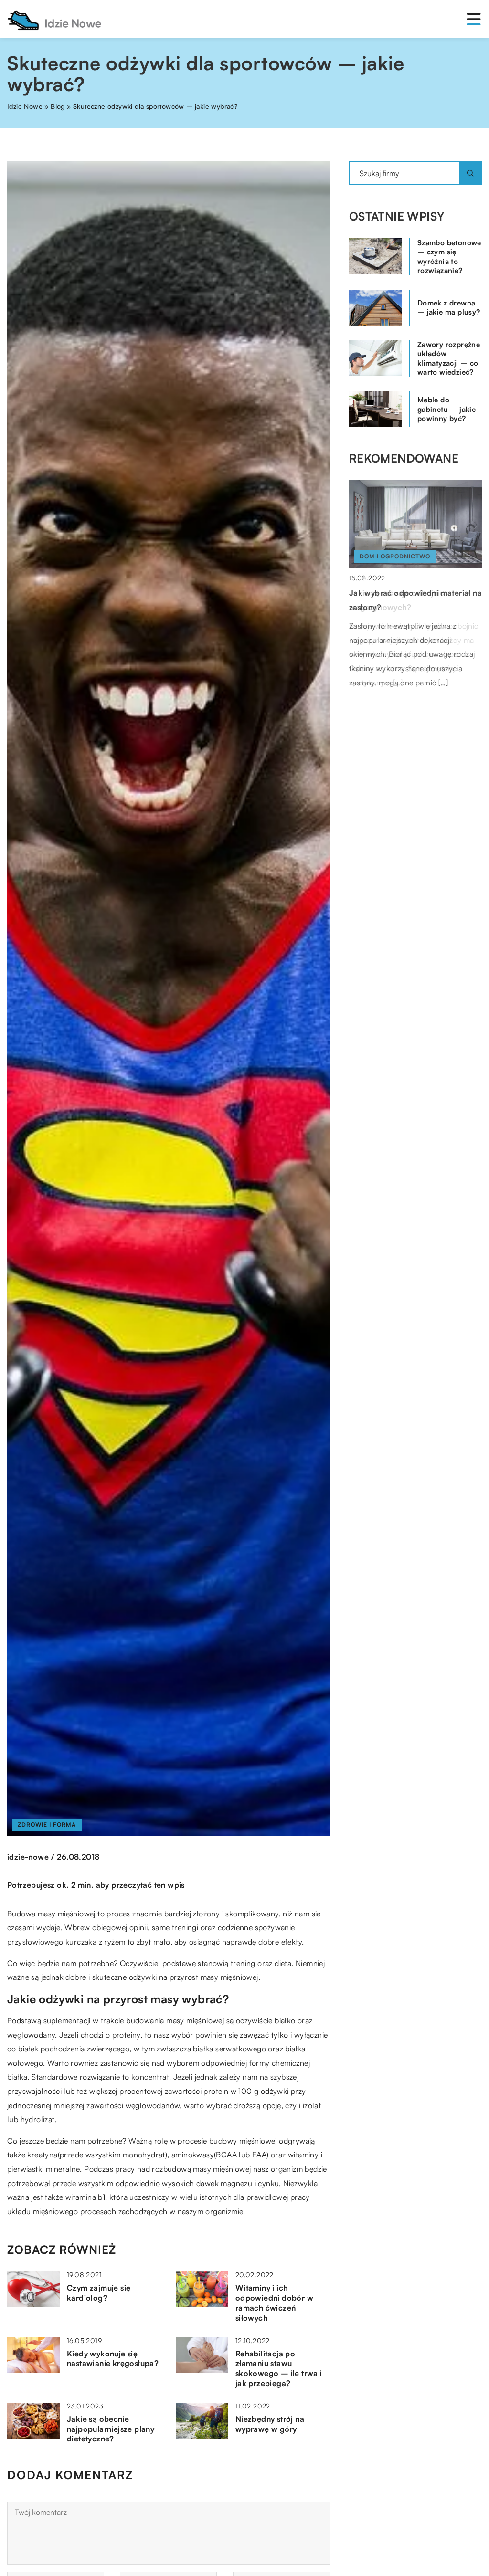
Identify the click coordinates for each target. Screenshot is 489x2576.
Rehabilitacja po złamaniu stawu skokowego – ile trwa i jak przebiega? (279, 2368)
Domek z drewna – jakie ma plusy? (449, 308)
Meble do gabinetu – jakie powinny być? (446, 409)
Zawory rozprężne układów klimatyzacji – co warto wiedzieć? (449, 358)
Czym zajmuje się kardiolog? (99, 2293)
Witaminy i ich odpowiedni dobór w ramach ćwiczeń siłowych (274, 2303)
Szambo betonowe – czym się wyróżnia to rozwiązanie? (449, 257)
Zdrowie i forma (47, 1824)
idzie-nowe (28, 1857)
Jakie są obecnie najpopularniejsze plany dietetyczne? (111, 2429)
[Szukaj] (470, 173)
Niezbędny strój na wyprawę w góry (270, 2424)
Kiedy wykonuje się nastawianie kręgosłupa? (113, 2359)
